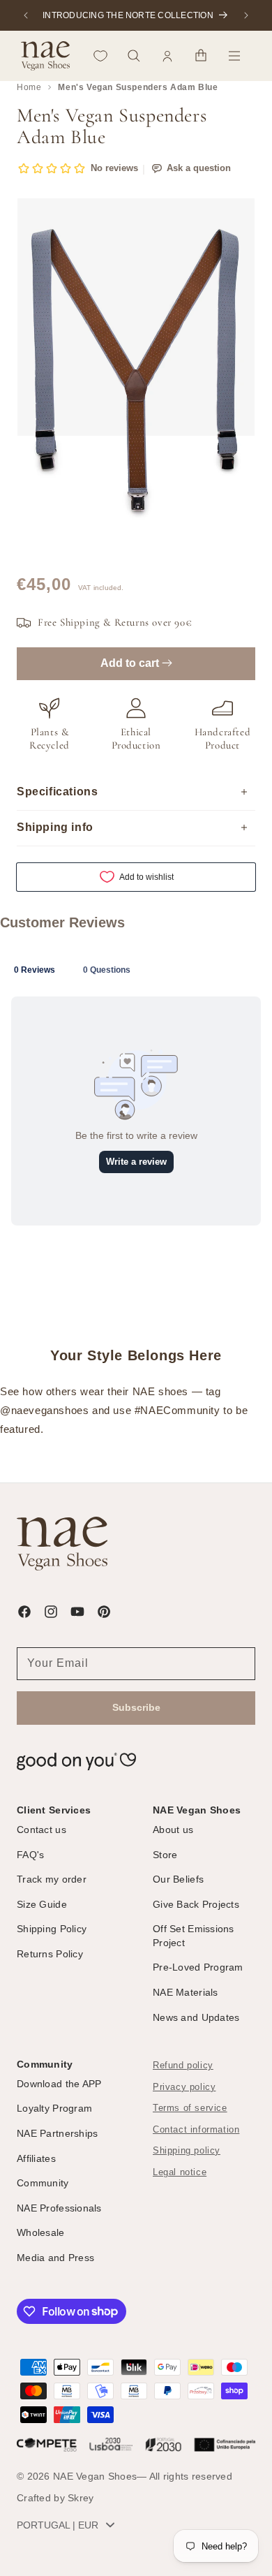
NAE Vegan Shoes (95, 2476)
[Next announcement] (246, 15)
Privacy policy (184, 2087)
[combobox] (69, 2525)
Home (29, 87)
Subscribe (136, 1707)
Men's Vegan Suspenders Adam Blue (138, 87)
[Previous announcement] (26, 15)
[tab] (35, 969)
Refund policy (183, 2066)
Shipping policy (187, 2151)
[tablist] (136, 969)
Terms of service (190, 2108)
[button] (134, 56)
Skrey (81, 2498)
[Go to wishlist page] (100, 56)
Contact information (196, 2130)
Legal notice (180, 2172)
